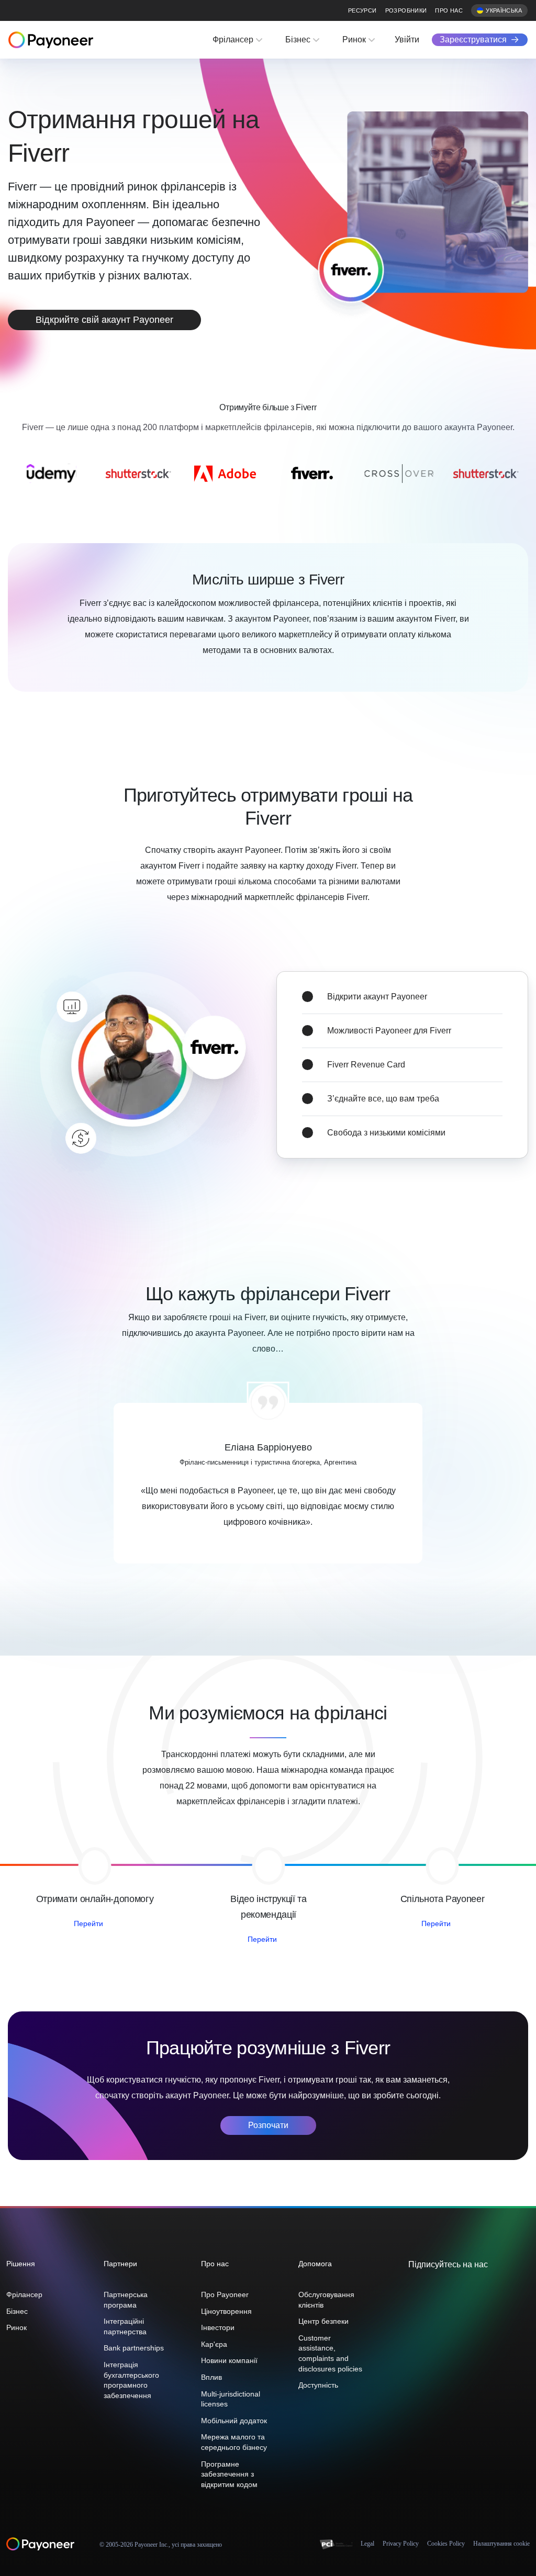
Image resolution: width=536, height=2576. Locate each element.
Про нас (449, 10)
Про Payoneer (225, 2294)
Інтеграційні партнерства (125, 2326)
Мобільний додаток (234, 2421)
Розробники (406, 10)
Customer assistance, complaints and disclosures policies (330, 2353)
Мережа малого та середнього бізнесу (234, 2442)
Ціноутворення (226, 2311)
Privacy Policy (401, 2544)
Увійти (407, 40)
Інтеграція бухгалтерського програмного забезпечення (131, 2380)
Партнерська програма (126, 2300)
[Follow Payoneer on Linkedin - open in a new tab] (447, 2287)
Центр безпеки (323, 2321)
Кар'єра (214, 2344)
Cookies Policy (446, 2544)
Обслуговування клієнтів (326, 2300)
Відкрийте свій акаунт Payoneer (104, 320)
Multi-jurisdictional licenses (231, 2399)
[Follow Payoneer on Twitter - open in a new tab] (414, 2287)
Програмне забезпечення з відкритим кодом (229, 2474)
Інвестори (218, 2327)
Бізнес (298, 40)
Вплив (211, 2377)
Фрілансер (233, 40)
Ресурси (362, 10)
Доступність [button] (318, 2385)
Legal (367, 2544)
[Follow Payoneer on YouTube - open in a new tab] (464, 2287)
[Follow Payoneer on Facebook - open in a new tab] (430, 2287)
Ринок (354, 40)
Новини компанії (229, 2360)
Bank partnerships (134, 2348)
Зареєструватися (473, 40)
